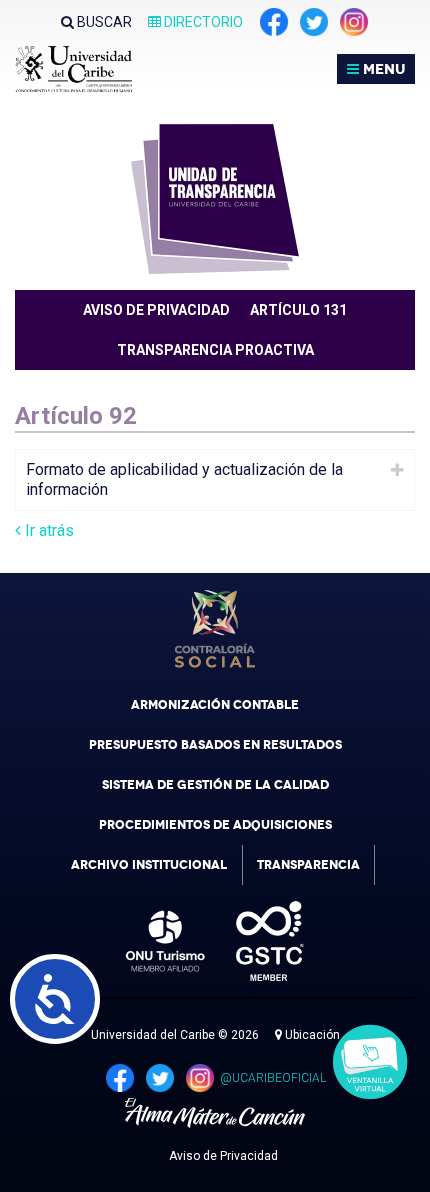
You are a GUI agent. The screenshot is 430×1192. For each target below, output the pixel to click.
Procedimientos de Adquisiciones (215, 825)
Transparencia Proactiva (215, 350)
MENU (382, 69)
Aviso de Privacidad (223, 1156)
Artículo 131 (298, 310)
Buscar (103, 22)
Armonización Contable (215, 705)
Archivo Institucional (149, 865)
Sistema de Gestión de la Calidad (215, 785)
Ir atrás (47, 530)
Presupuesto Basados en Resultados (215, 745)
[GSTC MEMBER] (255, 941)
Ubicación (311, 1035)
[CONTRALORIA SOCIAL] (215, 629)
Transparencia (308, 865)
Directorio (202, 22)
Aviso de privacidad (156, 310)
